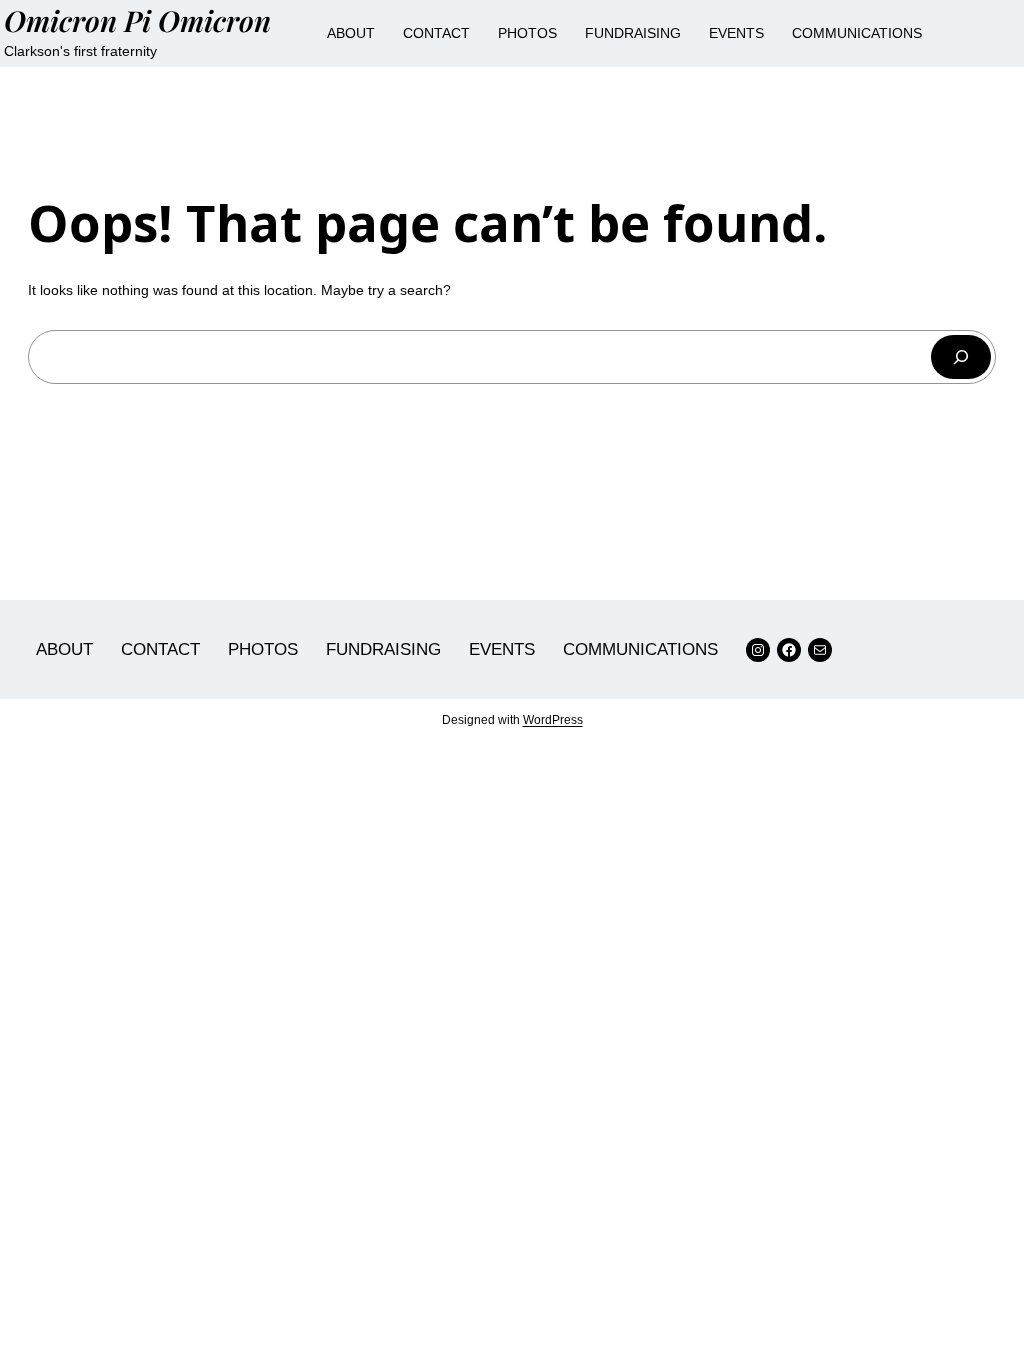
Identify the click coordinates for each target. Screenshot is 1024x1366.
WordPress (553, 720)
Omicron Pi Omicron (137, 20)
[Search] (961, 357)
